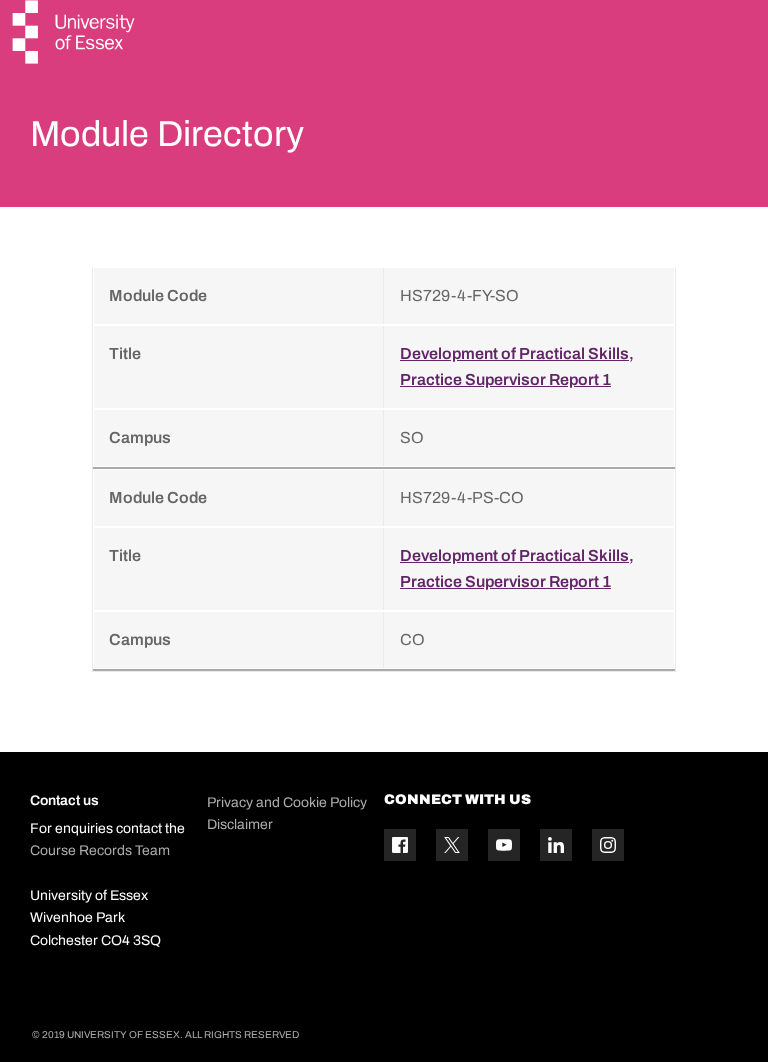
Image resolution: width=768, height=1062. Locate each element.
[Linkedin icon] (556, 845)
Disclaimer (240, 824)
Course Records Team (100, 850)
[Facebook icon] (400, 845)
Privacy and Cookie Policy (287, 802)
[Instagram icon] (608, 845)
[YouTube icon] (504, 845)
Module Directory (167, 134)
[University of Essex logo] (75, 34)
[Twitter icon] (452, 845)
